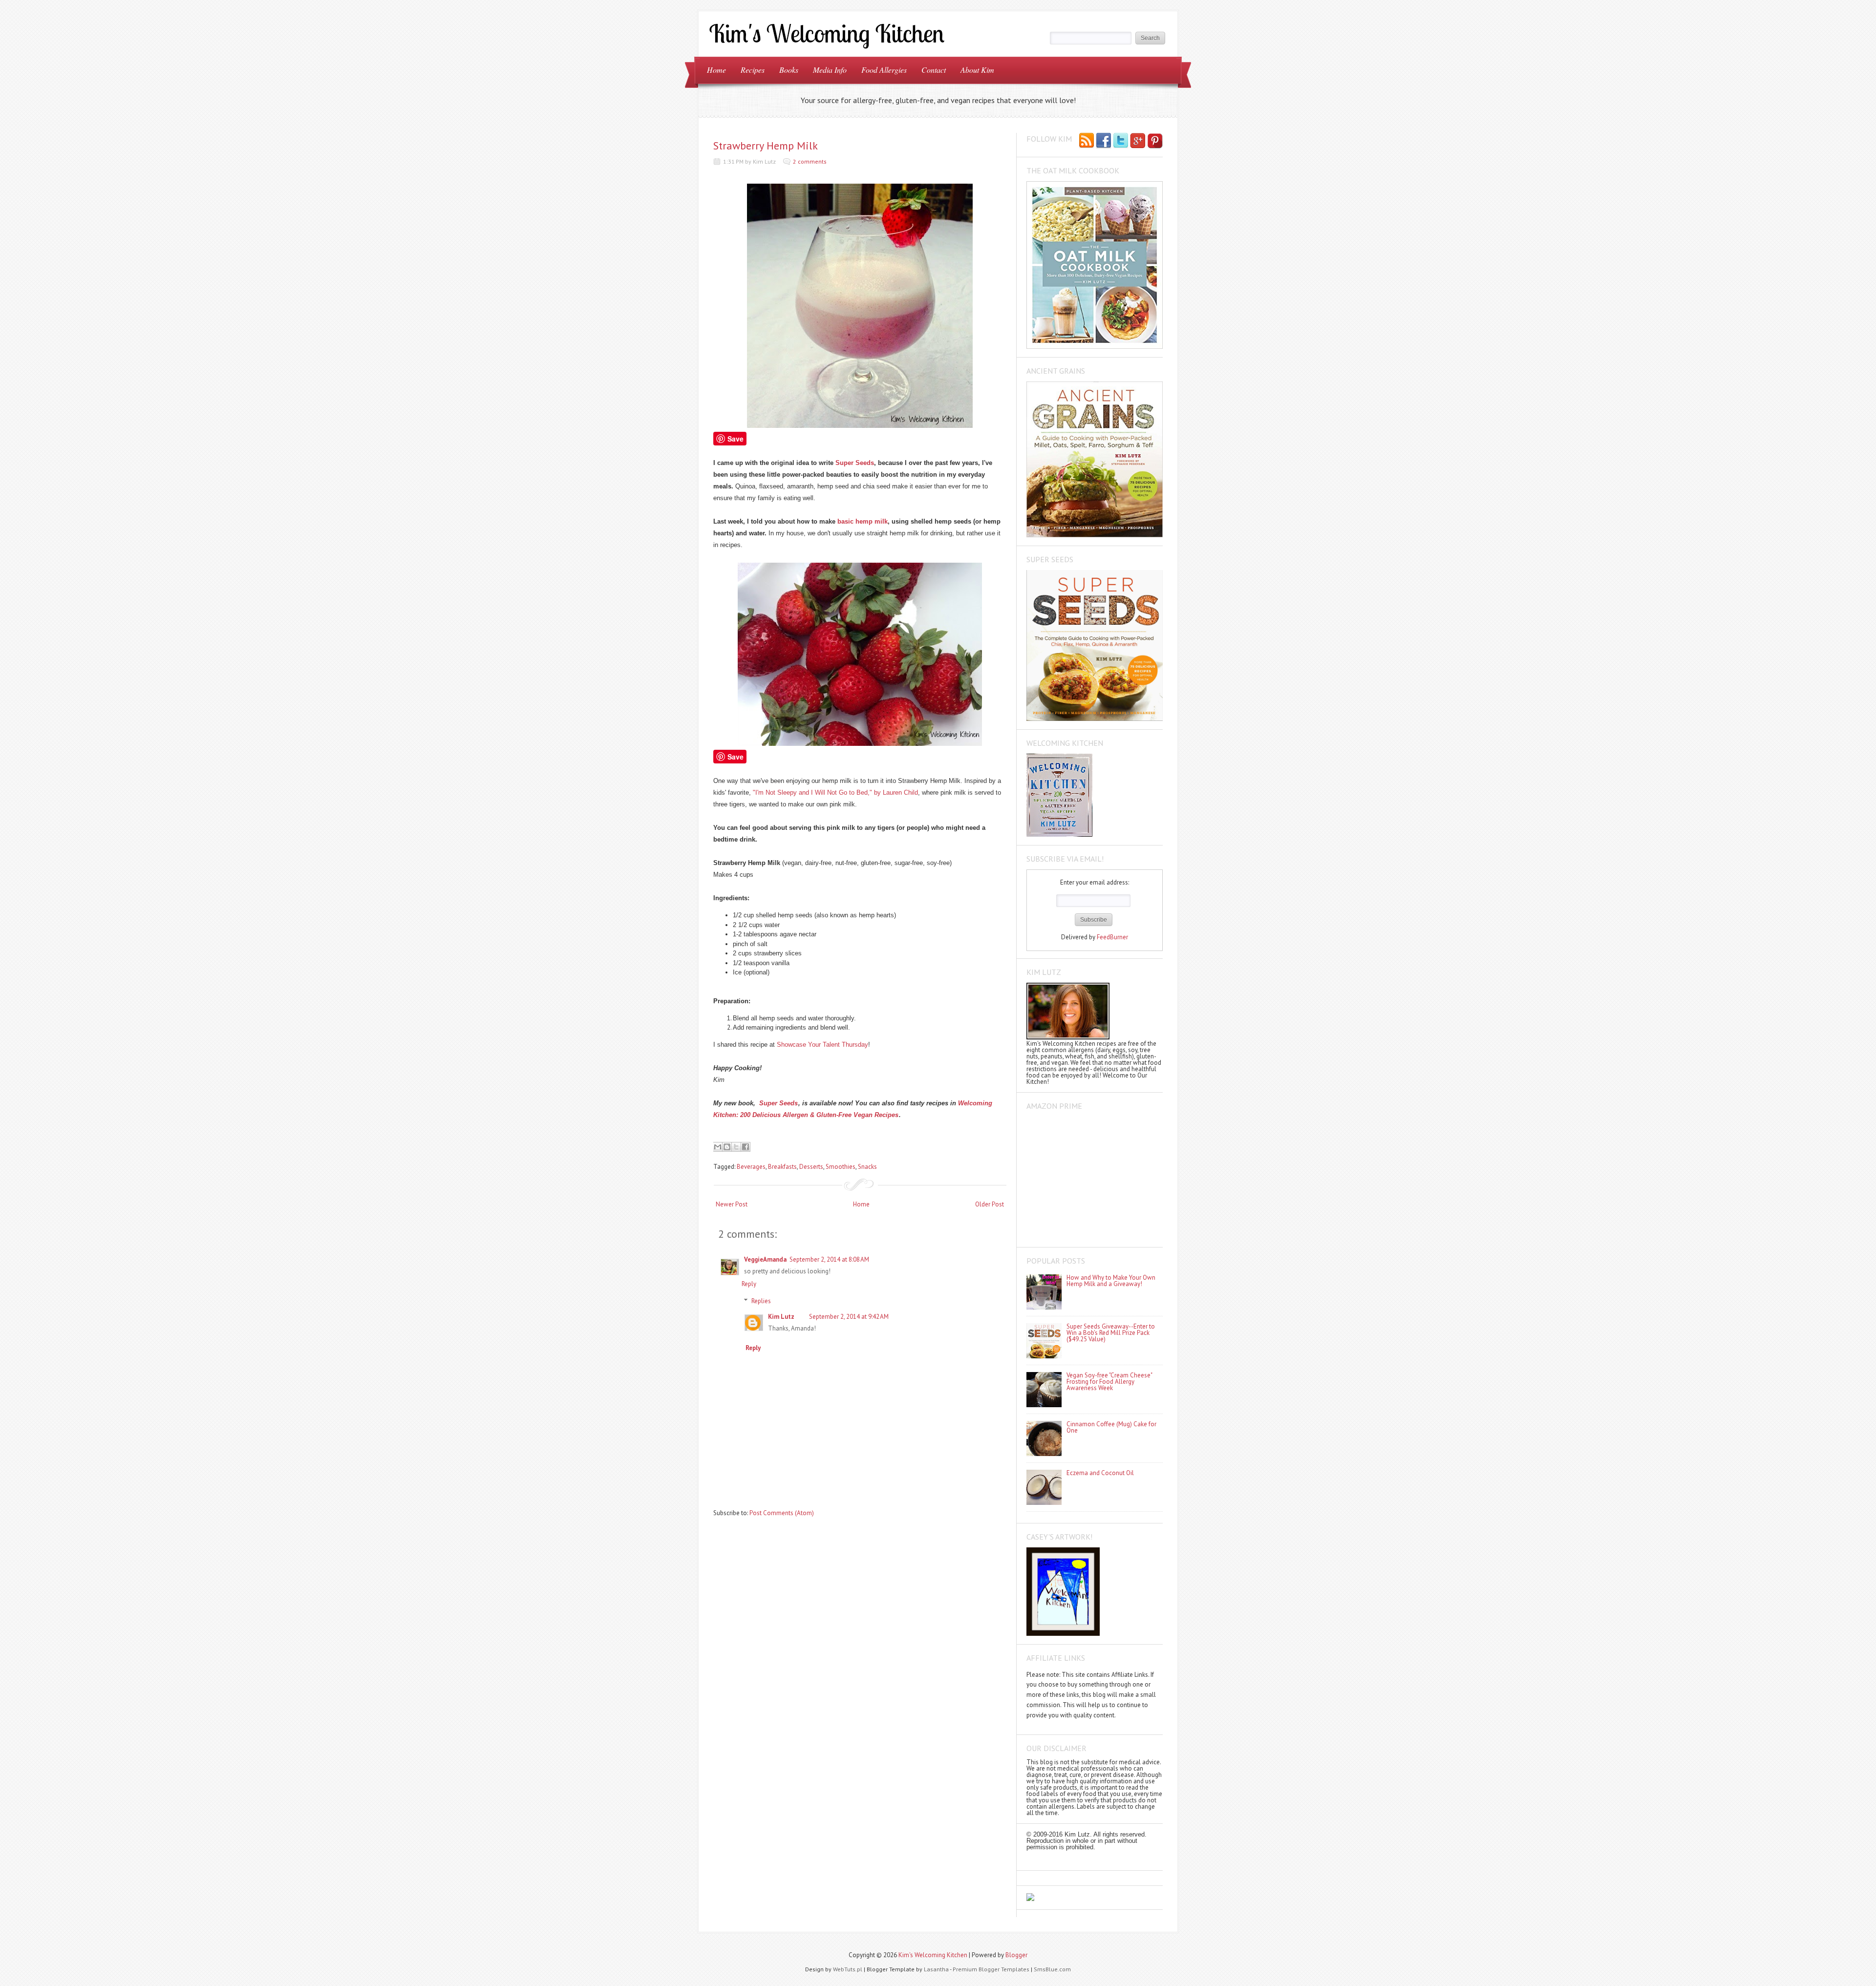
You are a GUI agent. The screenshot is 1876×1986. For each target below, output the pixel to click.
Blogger (1016, 1955)
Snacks (867, 1167)
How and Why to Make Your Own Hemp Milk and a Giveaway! (1111, 1281)
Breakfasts (782, 1167)
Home (716, 70)
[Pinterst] (1155, 141)
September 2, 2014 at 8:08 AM (829, 1259)
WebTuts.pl (848, 1969)
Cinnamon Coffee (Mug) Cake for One (1111, 1427)
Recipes (753, 70)
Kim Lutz (781, 1317)
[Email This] (718, 1147)
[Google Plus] (1138, 141)
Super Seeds (855, 463)
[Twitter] (1121, 141)
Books (789, 70)
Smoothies (841, 1167)
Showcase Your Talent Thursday (822, 1045)
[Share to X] (736, 1147)
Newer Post (732, 1204)
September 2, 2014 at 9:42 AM (849, 1317)
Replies (761, 1301)
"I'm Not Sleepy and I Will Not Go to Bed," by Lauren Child (835, 792)
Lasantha (936, 1969)
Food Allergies (884, 70)
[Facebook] (1104, 141)
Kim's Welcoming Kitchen (933, 1955)
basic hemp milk (863, 521)
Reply (749, 1284)
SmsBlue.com (1052, 1969)
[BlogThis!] (727, 1147)
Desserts (811, 1167)
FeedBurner (1112, 937)
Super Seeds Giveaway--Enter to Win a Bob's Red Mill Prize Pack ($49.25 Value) (1111, 1333)
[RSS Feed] (1087, 141)
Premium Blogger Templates (991, 1969)
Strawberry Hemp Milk (766, 146)
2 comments (810, 161)
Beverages (751, 1167)
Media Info (830, 70)
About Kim (977, 70)
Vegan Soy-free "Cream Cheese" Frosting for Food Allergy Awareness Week (1109, 1382)
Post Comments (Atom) (782, 1513)
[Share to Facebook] (746, 1147)
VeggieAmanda (765, 1259)
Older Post (990, 1204)
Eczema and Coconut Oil (1100, 1473)
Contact (934, 70)
